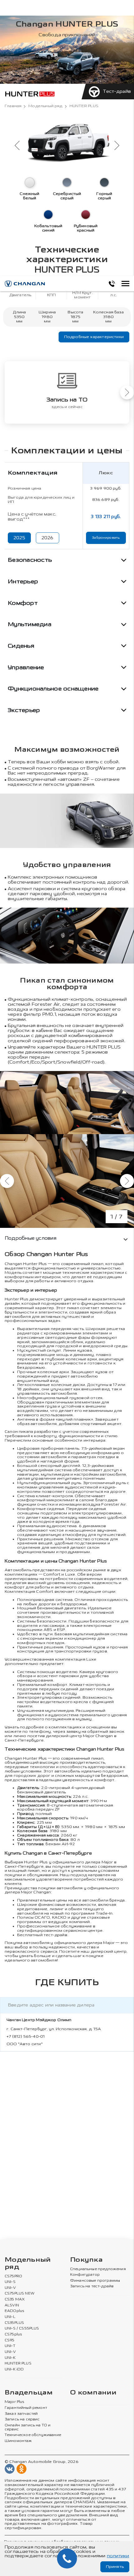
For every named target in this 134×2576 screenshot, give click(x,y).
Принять (115, 2567)
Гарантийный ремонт (26, 2408)
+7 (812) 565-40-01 (26, 2036)
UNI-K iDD (14, 2369)
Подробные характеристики (94, 337)
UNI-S (10, 2282)
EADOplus (14, 2311)
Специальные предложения (98, 2269)
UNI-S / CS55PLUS (22, 2329)
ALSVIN (12, 2305)
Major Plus (14, 2402)
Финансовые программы (95, 2281)
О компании (93, 2393)
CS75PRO (13, 2276)
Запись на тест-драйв (92, 2286)
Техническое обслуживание (33, 2435)
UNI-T (10, 2346)
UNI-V (10, 2288)
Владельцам (29, 2393)
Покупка (86, 2260)
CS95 (10, 2340)
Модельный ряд (45, 106)
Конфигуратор (85, 2275)
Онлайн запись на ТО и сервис (28, 2427)
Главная (13, 106)
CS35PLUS (14, 2323)
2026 (48, 538)
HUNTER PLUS (18, 2364)
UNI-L (10, 2317)
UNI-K (10, 2358)
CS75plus (13, 2334)
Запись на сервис (22, 2419)
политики (118, 2556)
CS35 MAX (15, 2299)
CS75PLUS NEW (20, 2294)
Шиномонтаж (18, 2441)
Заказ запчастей (21, 2414)
